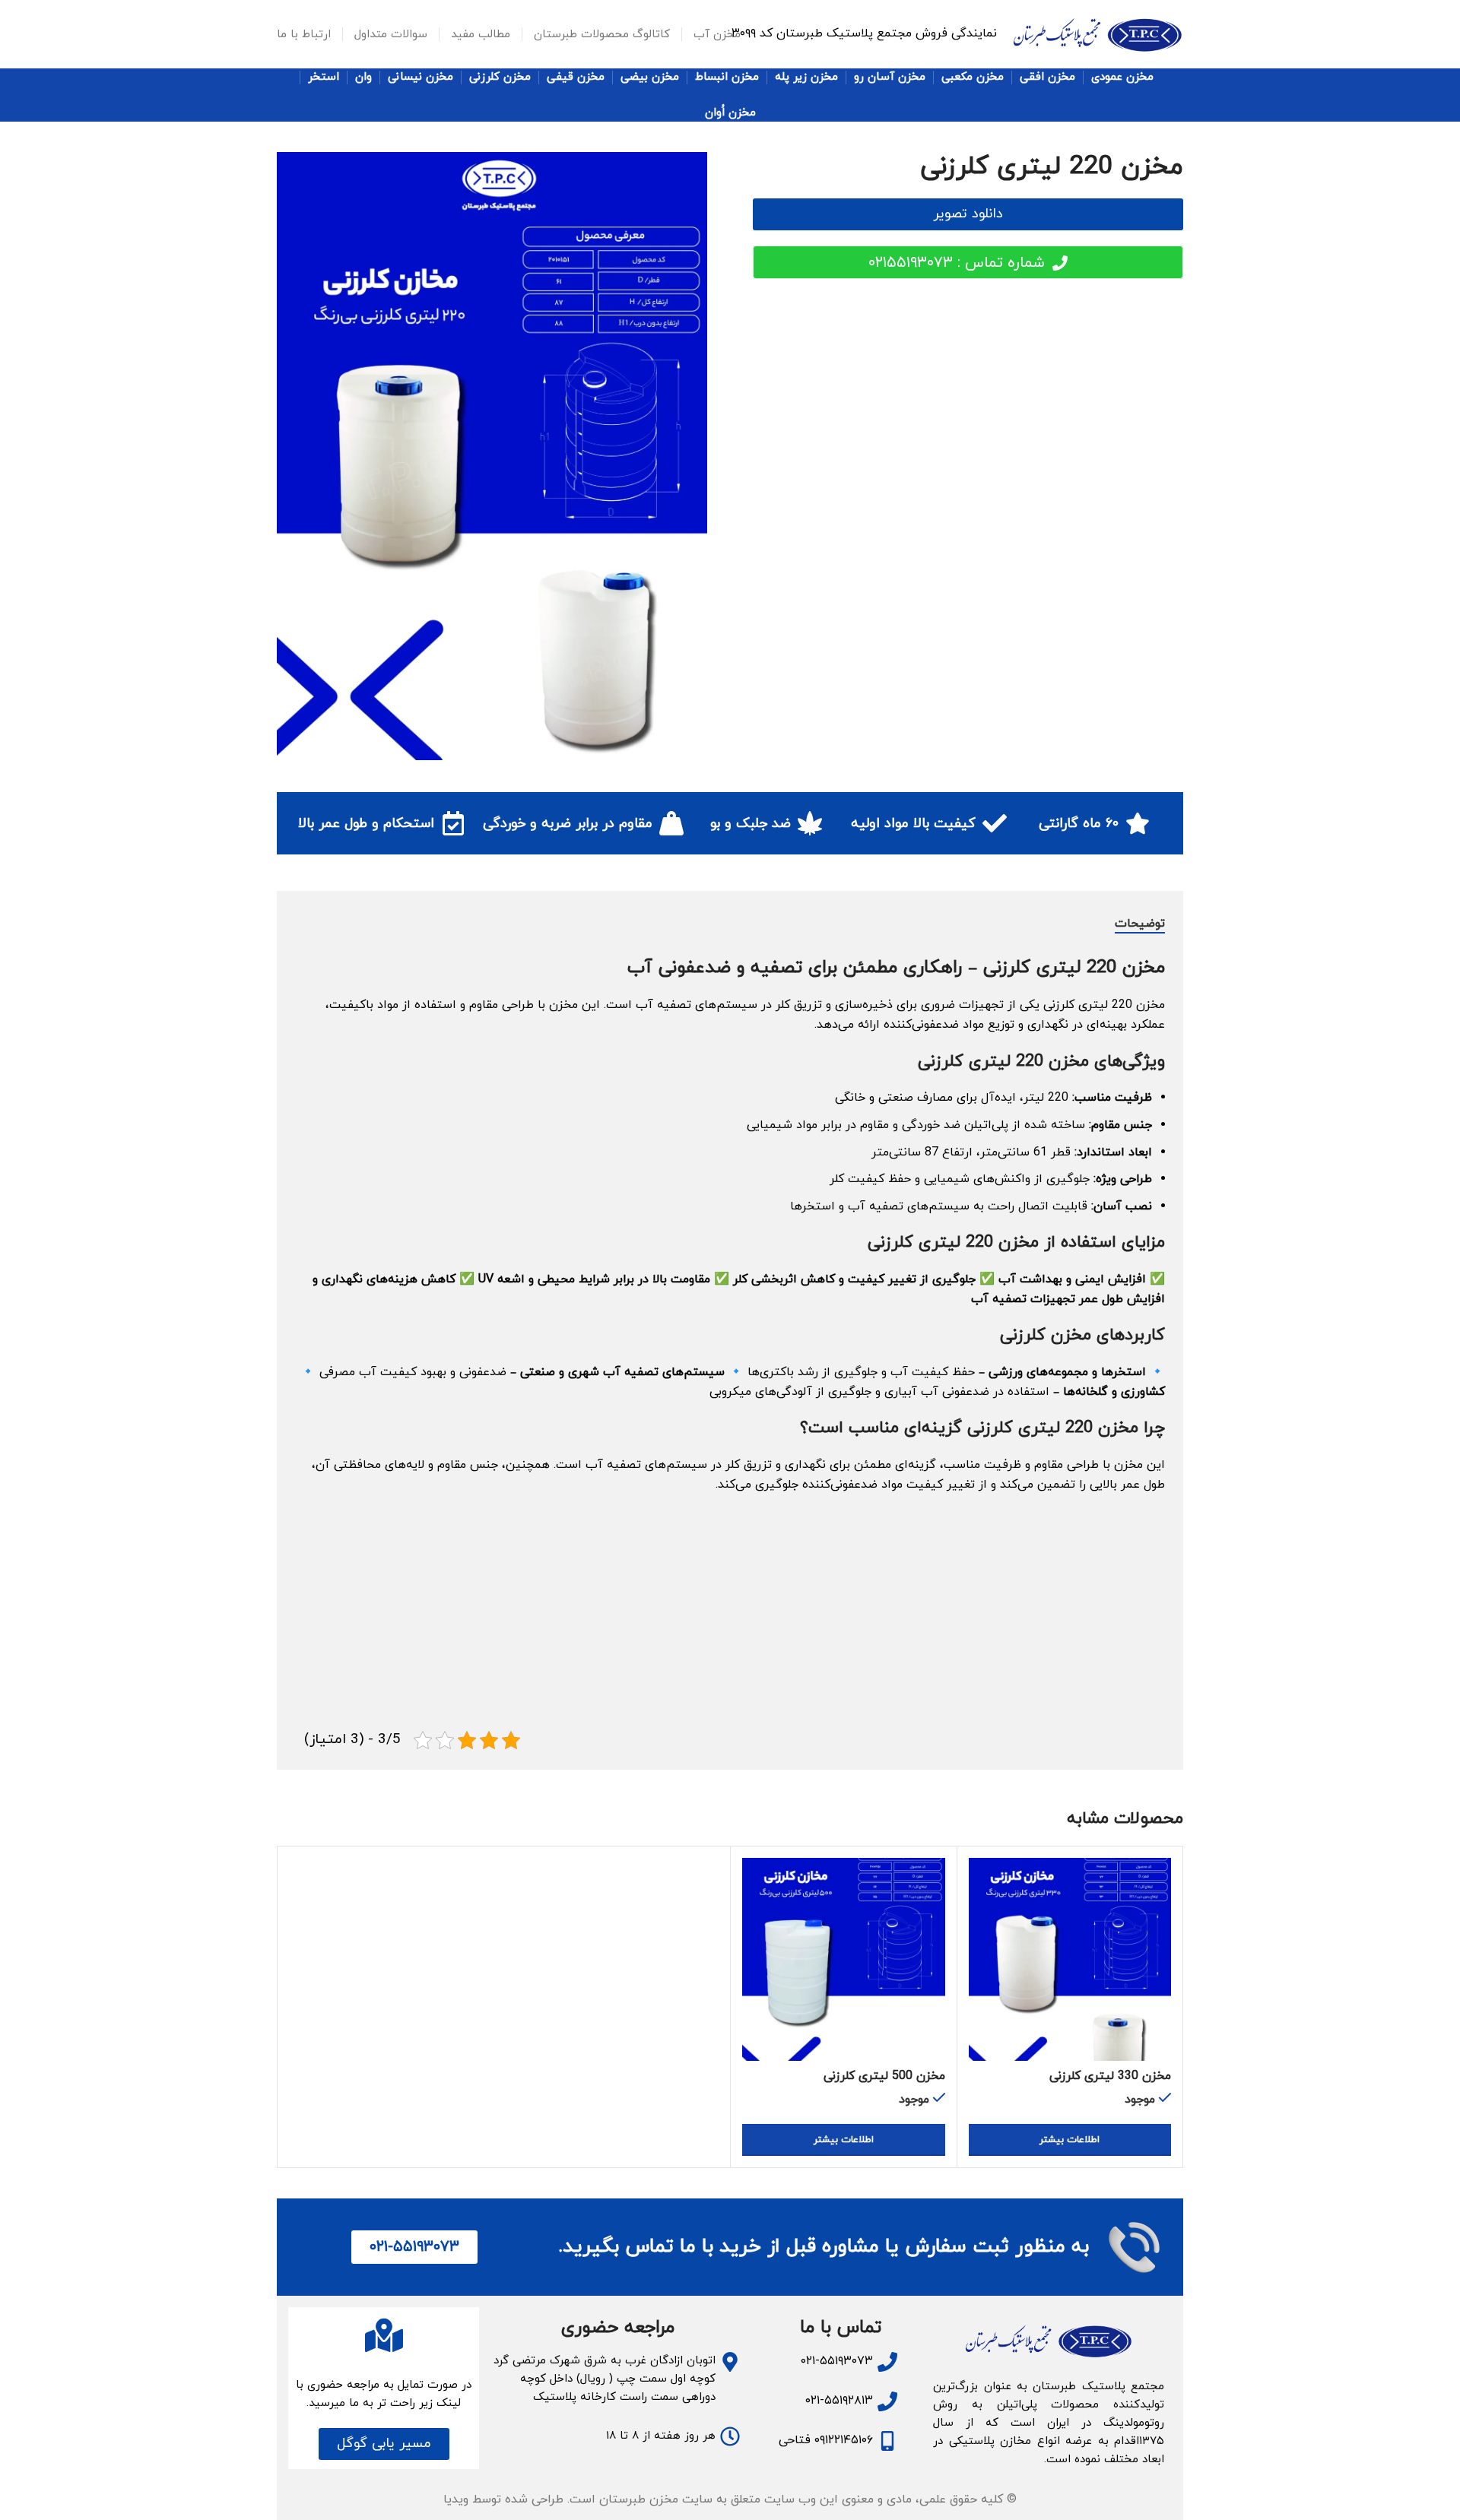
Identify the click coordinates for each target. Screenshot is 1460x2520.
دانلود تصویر (968, 214)
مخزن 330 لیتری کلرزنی (1110, 2076)
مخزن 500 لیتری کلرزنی (884, 2076)
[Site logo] (1098, 33)
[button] (384, 2444)
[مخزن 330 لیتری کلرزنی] (1070, 1959)
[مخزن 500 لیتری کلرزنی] (844, 1959)
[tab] (1140, 924)
